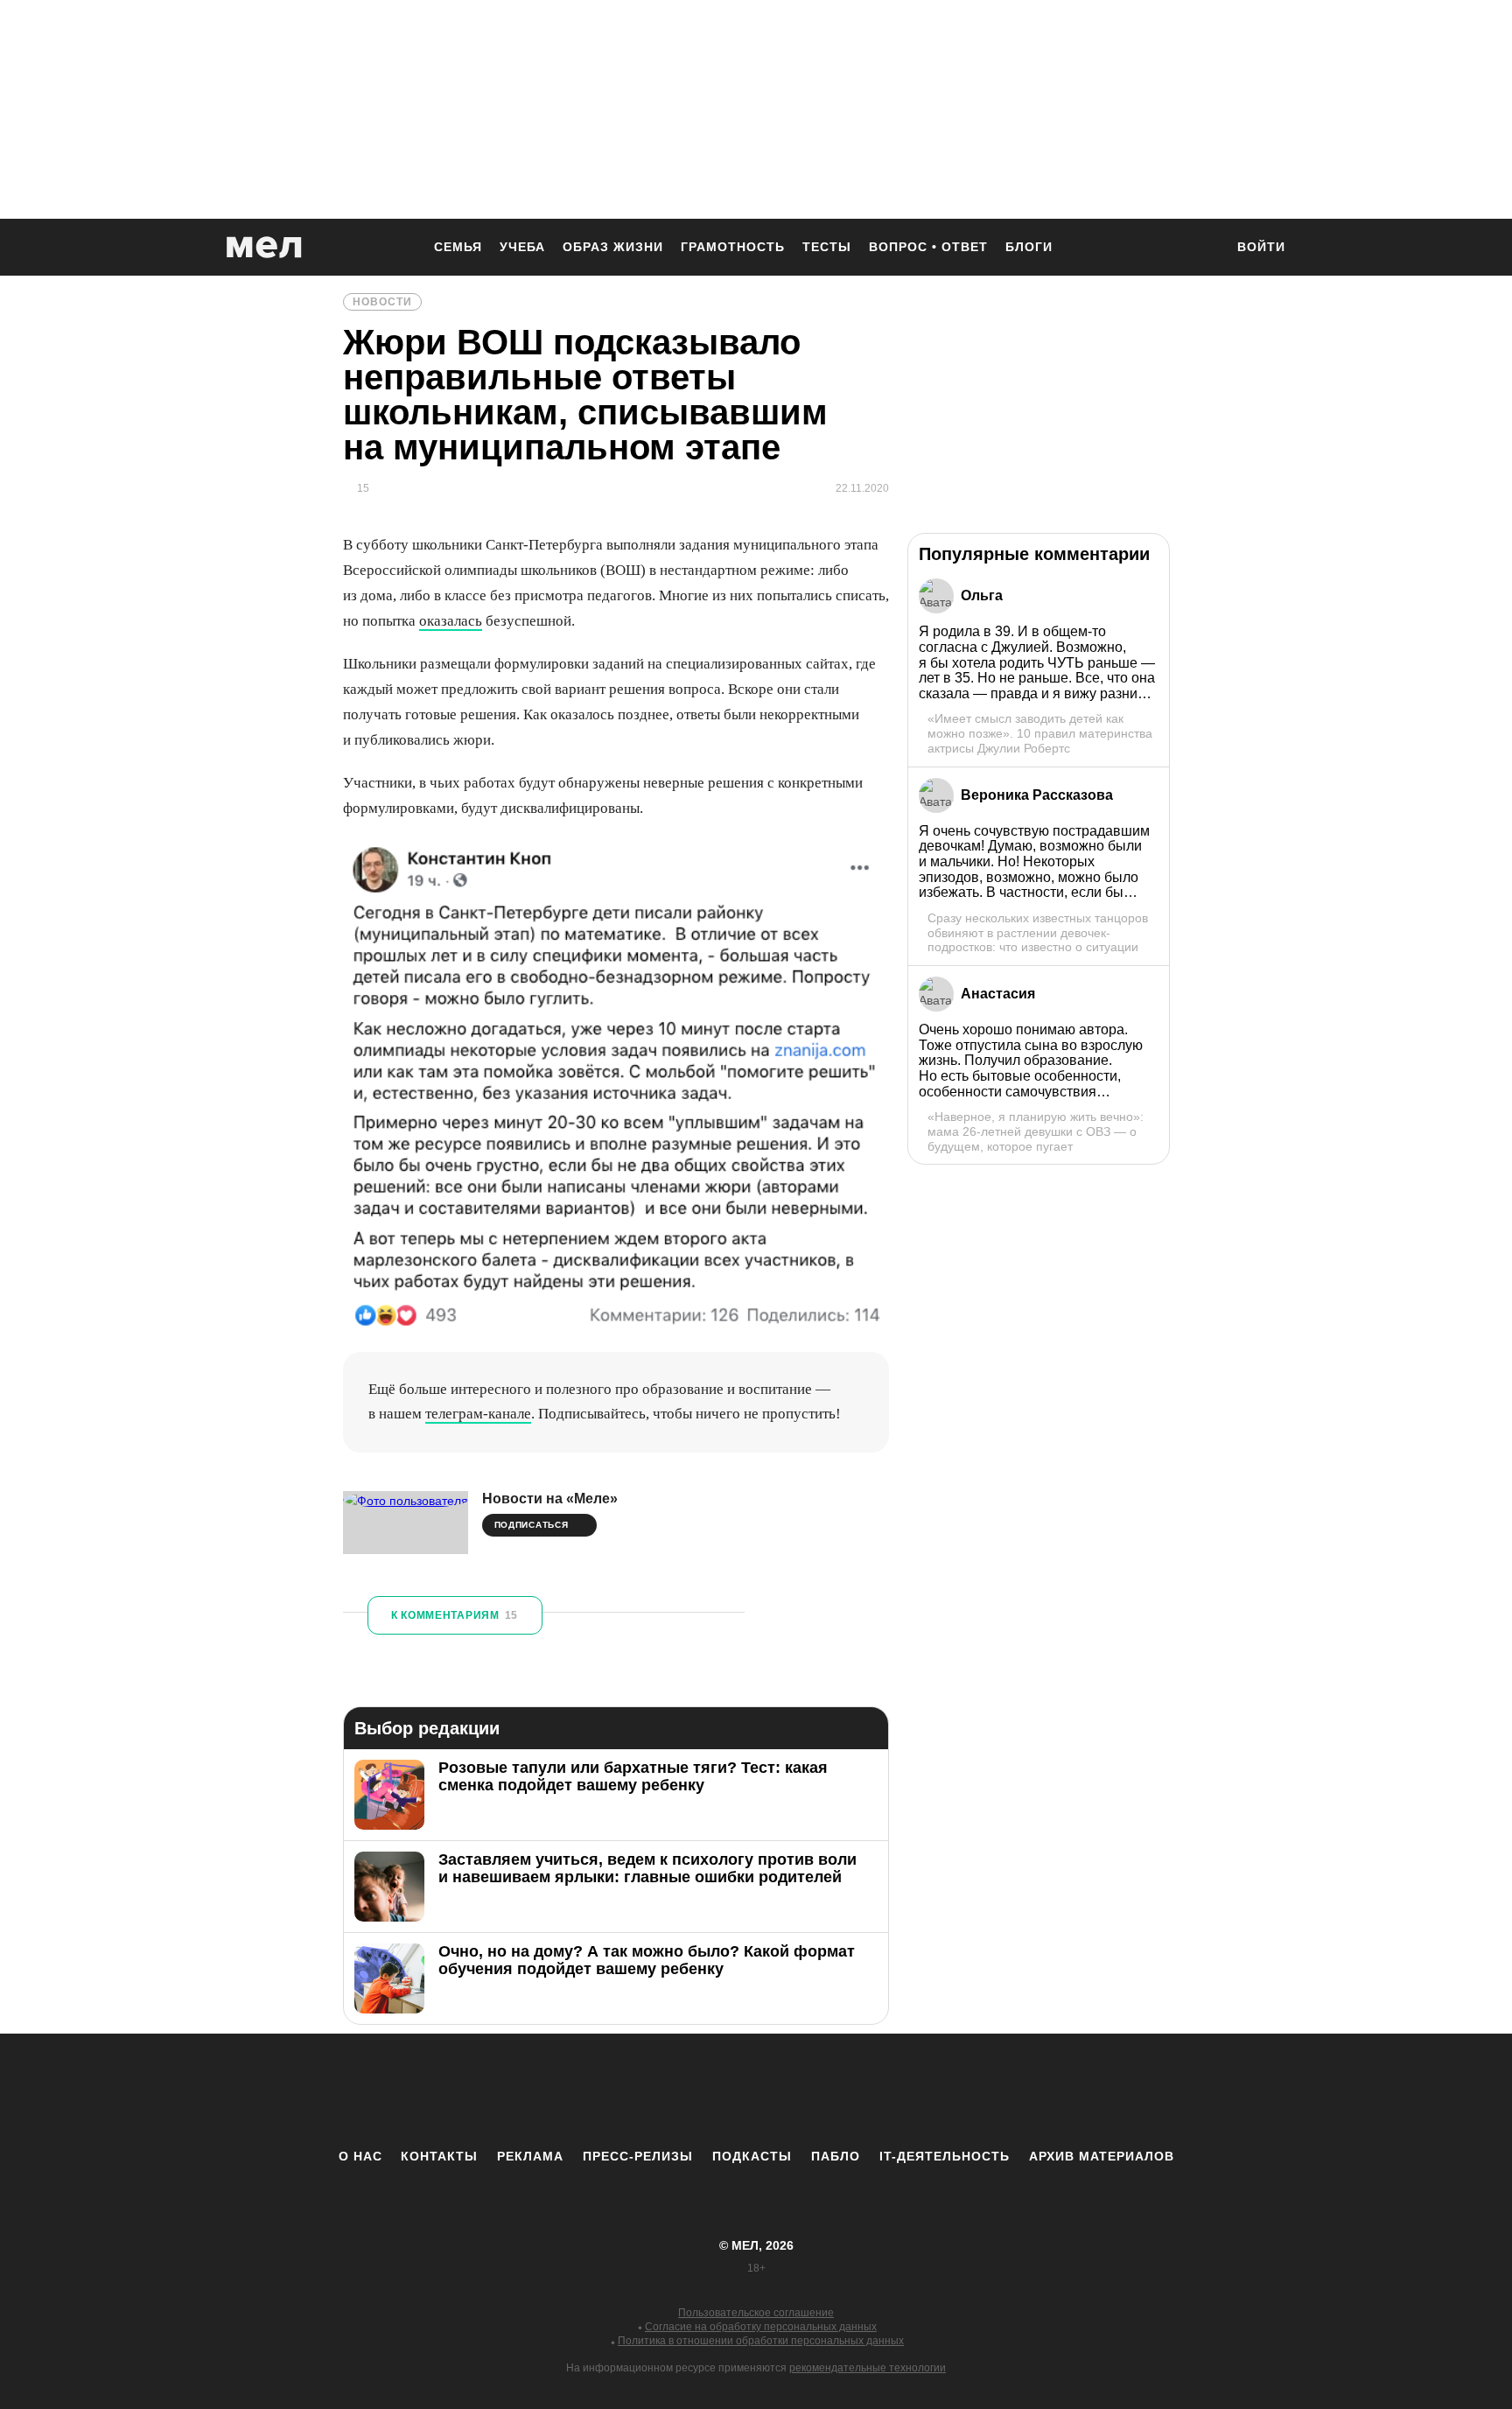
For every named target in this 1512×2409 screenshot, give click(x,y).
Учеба (522, 247)
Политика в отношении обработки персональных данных (761, 2341)
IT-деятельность (945, 2156)
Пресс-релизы (638, 2156)
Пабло (836, 2156)
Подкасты (752, 2156)
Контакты (439, 2156)
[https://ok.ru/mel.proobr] (852, 2090)
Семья (458, 247)
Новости (382, 302)
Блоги (1029, 247)
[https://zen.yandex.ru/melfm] (660, 2090)
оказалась (451, 621)
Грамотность (733, 247)
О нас (360, 2156)
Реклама (530, 2156)
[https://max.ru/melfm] (900, 2090)
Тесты (827, 247)
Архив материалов (1102, 2156)
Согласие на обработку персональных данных (761, 2327)
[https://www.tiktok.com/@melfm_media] (756, 2090)
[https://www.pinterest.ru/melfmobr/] (804, 2090)
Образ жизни (613, 247)
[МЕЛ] (264, 247)
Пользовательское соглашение (756, 2313)
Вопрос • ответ (928, 247)
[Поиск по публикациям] (1202, 249)
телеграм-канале (478, 1414)
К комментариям (455, 1615)
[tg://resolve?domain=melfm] (612, 2090)
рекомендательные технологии (868, 2368)
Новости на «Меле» (550, 1499)
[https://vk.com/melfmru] (708, 2090)
